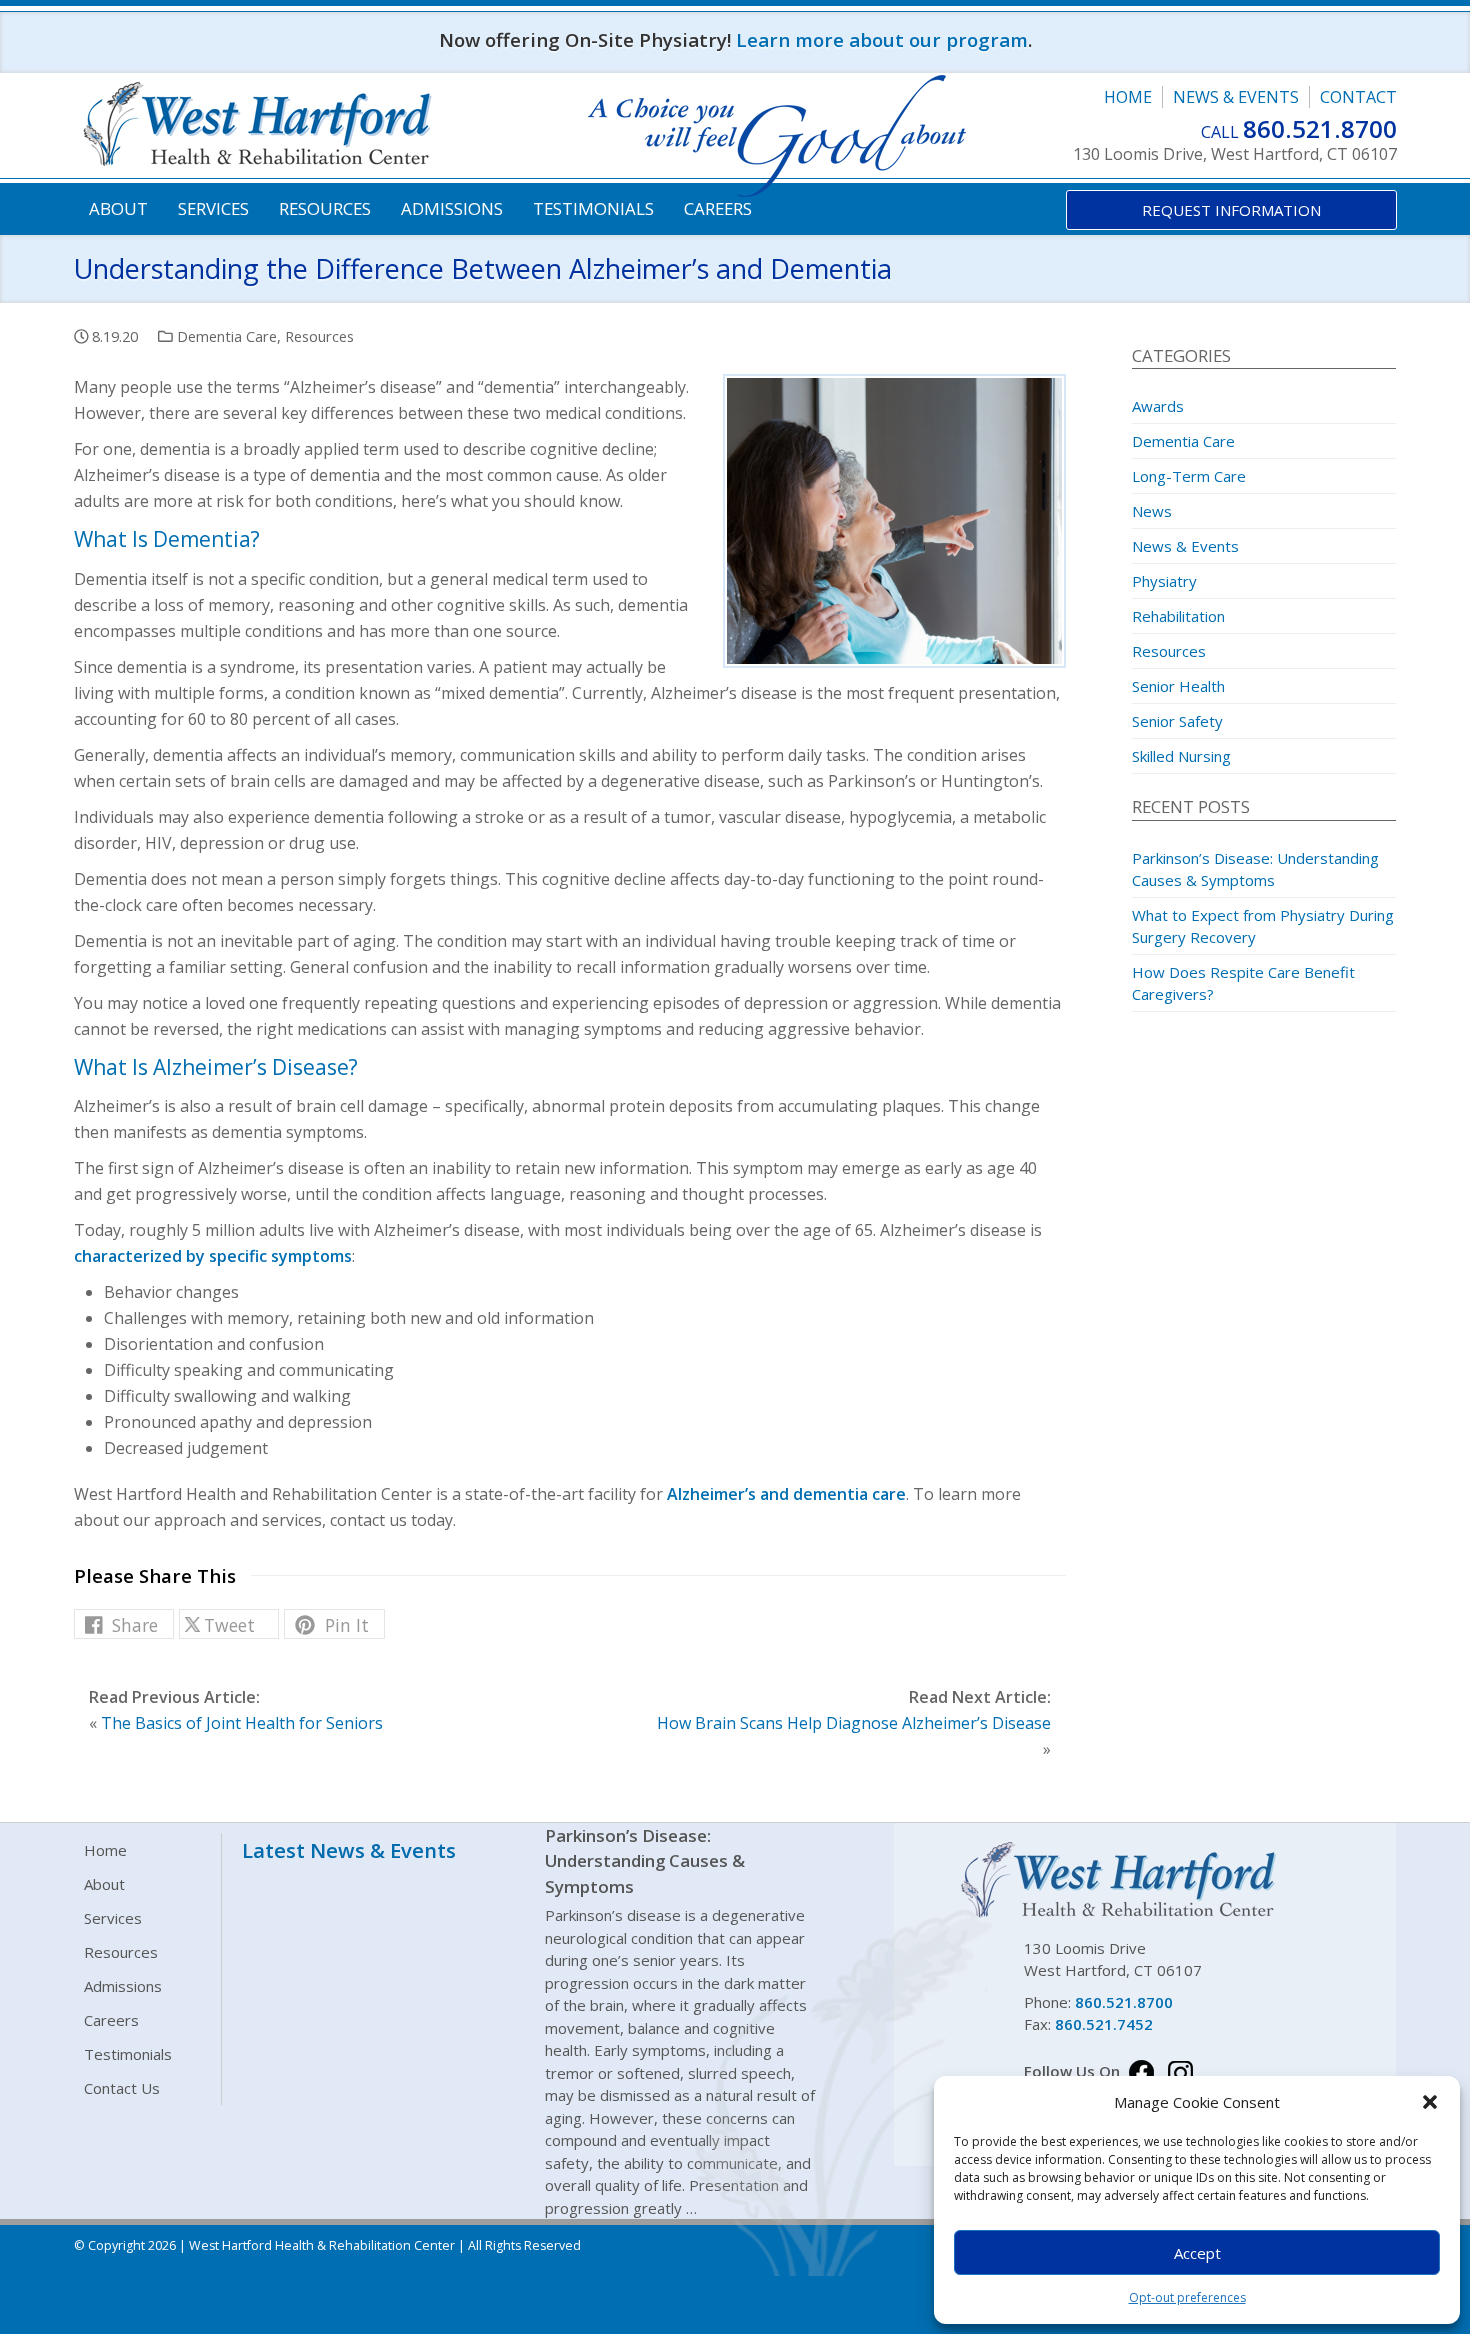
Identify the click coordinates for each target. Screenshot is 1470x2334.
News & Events (1236, 97)
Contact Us (122, 2088)
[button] (1430, 2102)
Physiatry (1164, 581)
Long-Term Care (1189, 476)
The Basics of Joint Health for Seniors (242, 1723)
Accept (1197, 2253)
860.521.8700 (1320, 128)
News (1152, 511)
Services (213, 208)
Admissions (452, 208)
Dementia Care (227, 336)
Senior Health (1178, 686)
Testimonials (593, 208)
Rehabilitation (1178, 616)
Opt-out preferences (1187, 2297)
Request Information (1231, 210)
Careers (718, 208)
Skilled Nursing (1181, 756)
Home (1128, 97)
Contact (1358, 97)
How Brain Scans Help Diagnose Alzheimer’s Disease (854, 1723)
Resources (325, 208)
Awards (1158, 406)
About (118, 208)
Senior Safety (1177, 721)
